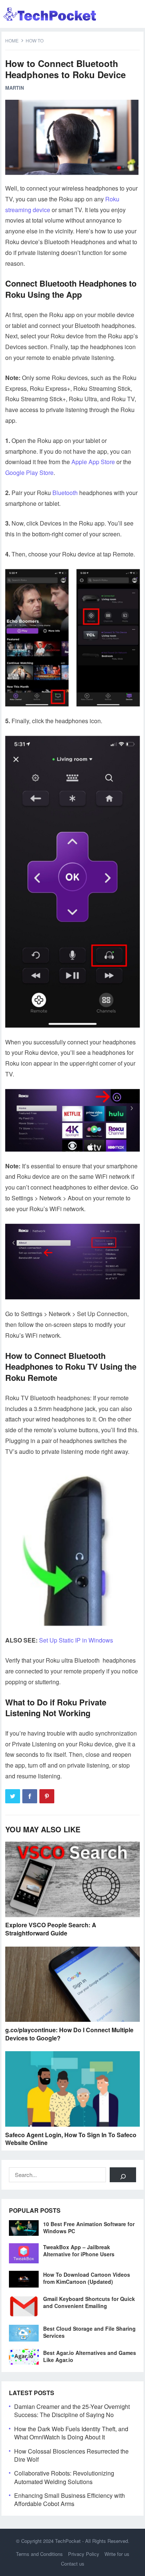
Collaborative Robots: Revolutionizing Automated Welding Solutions (64, 2477)
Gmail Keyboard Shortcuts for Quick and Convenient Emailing (89, 2302)
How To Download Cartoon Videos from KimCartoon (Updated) (87, 2278)
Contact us (73, 2564)
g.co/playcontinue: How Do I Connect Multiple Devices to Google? (69, 2034)
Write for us (117, 2554)
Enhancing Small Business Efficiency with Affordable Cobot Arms (70, 2500)
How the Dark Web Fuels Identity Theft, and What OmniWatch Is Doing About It (71, 2433)
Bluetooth (65, 493)
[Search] (123, 2175)
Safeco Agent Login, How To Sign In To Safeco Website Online (71, 2139)
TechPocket (68, 2541)
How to (35, 40)
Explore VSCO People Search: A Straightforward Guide (51, 1929)
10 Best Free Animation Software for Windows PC (89, 2227)
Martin (14, 88)
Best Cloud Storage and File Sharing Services (89, 2332)
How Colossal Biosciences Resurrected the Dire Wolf (71, 2455)
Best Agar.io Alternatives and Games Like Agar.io (90, 2356)
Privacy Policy (84, 2554)
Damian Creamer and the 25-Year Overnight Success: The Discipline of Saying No (72, 2411)
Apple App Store (93, 462)
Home (12, 40)
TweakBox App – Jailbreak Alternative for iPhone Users (79, 2251)
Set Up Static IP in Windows (76, 1640)
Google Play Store (29, 473)
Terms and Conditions (39, 2554)
